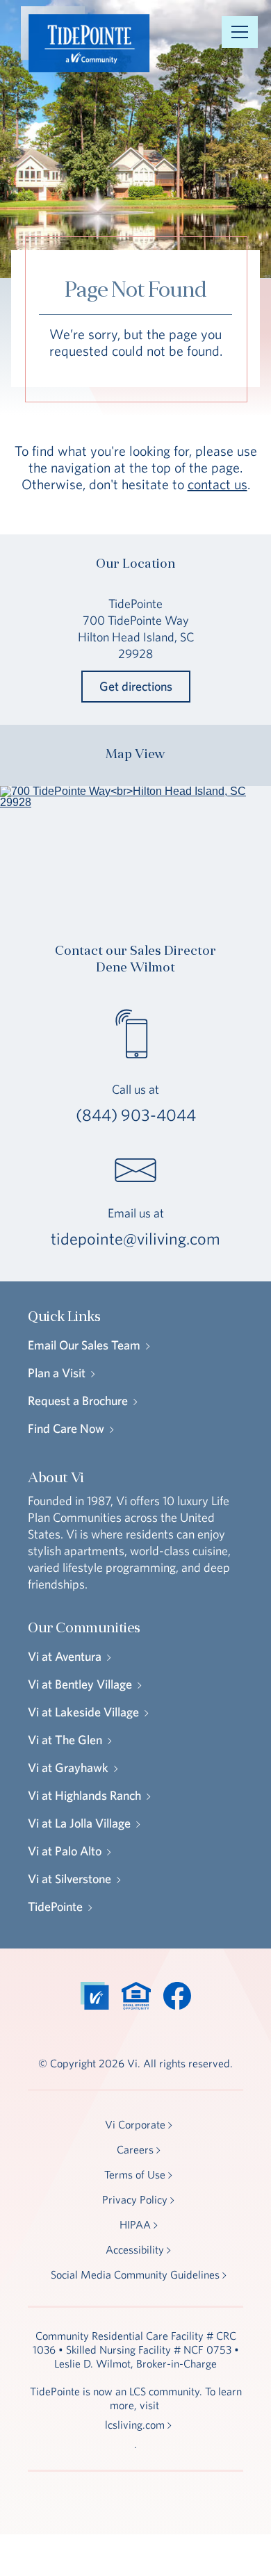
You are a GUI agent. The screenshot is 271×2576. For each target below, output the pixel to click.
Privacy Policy (135, 2199)
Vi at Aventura (65, 1656)
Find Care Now (66, 1428)
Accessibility (135, 2249)
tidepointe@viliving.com (135, 1238)
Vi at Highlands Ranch (84, 1795)
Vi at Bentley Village (80, 1684)
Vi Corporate (135, 2124)
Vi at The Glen (65, 1740)
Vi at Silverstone (69, 1879)
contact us (217, 484)
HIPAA (135, 2224)
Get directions (136, 686)
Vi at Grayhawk (68, 1767)
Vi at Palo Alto (65, 1851)
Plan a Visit (57, 1373)
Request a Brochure (78, 1401)
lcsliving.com (135, 2425)
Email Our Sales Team (84, 1345)
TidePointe (55, 1906)
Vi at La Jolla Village (79, 1823)
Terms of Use (135, 2174)
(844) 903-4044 (136, 1115)
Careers (135, 2149)
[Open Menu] (240, 32)
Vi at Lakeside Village (83, 1712)
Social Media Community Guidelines (135, 2274)
